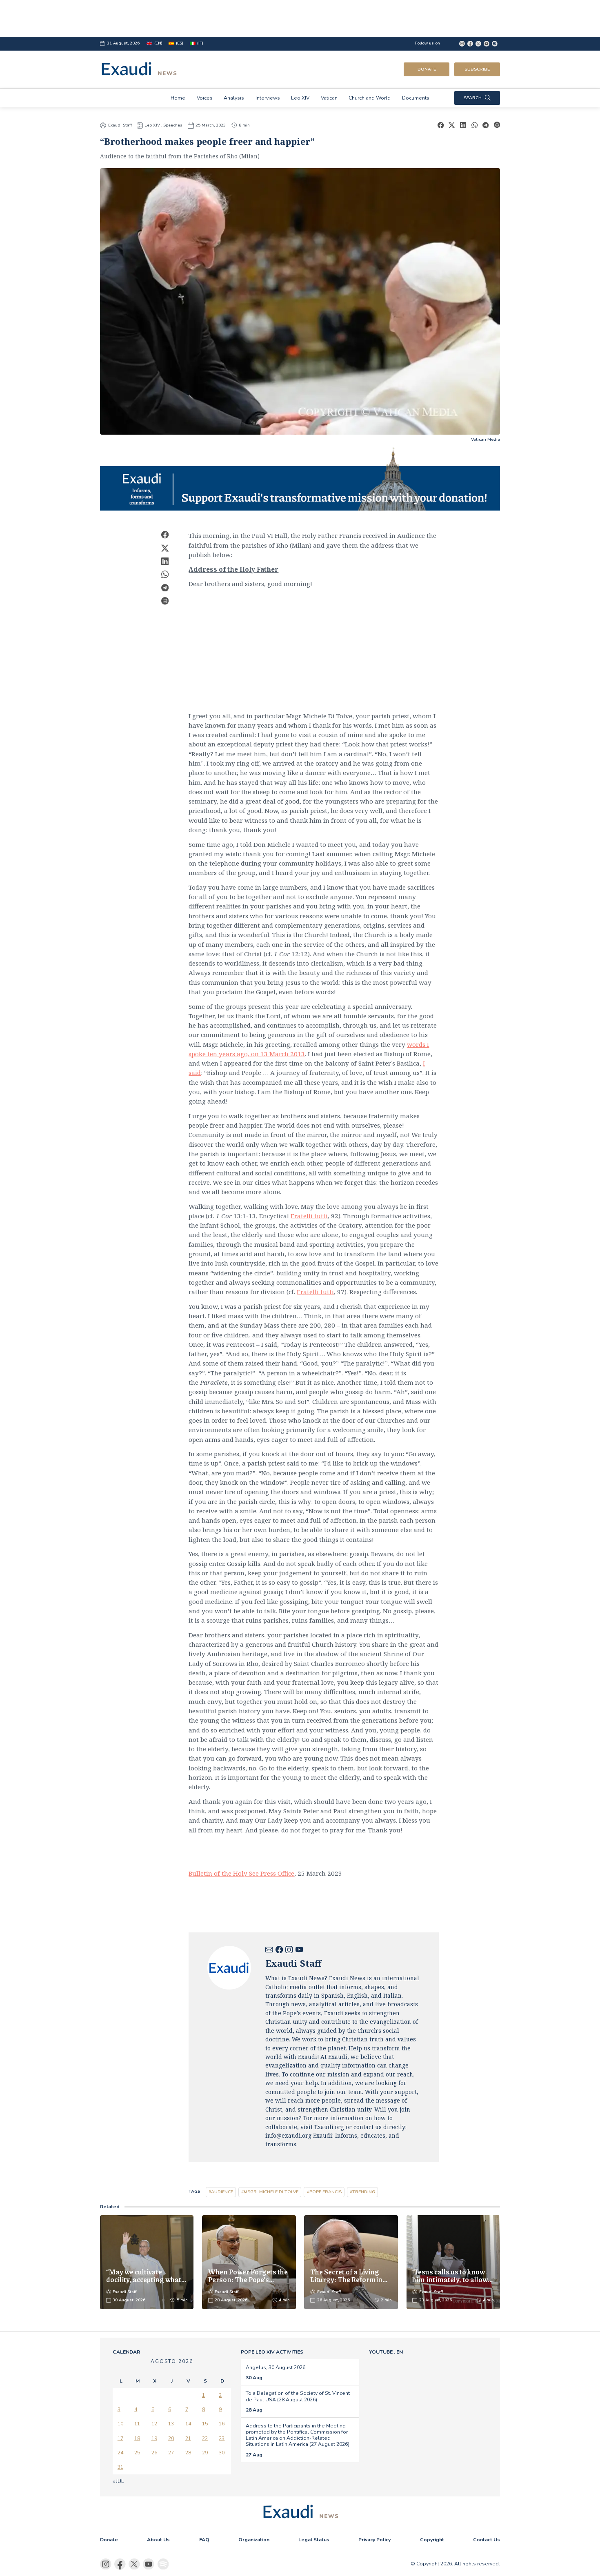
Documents (416, 98)
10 (120, 2424)
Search (473, 98)
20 (171, 2438)
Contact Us (487, 2540)
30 (222, 2453)
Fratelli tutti (309, 1216)
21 (188, 2438)
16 (222, 2424)
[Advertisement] (300, 18)
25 (137, 2453)
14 (188, 2424)
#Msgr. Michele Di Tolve (270, 2192)
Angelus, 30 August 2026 (276, 2367)
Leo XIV (300, 98)
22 (205, 2438)
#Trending (362, 2192)
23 (222, 2438)
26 (154, 2453)
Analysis (234, 98)
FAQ (204, 2540)
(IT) (200, 43)
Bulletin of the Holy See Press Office (241, 1873)
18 (137, 2438)
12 (154, 2424)
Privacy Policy (374, 2540)
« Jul (118, 2481)
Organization (254, 2540)
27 (171, 2453)
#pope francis (324, 2192)
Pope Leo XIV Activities (272, 2352)
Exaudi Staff (120, 125)
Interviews (268, 98)
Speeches (173, 125)
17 (120, 2438)
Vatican (329, 98)
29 (205, 2453)
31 (120, 2467)
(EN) (158, 43)
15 (205, 2424)
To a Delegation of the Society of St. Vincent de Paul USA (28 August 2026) (298, 2396)
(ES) (180, 43)
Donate (427, 69)
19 (154, 2438)
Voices (205, 98)
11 (137, 2424)
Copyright (432, 2540)
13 (171, 2424)
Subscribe (477, 69)
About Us (158, 2540)
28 (188, 2453)
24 (120, 2453)
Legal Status (314, 2540)
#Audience (221, 2192)
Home (178, 98)
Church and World (370, 98)
